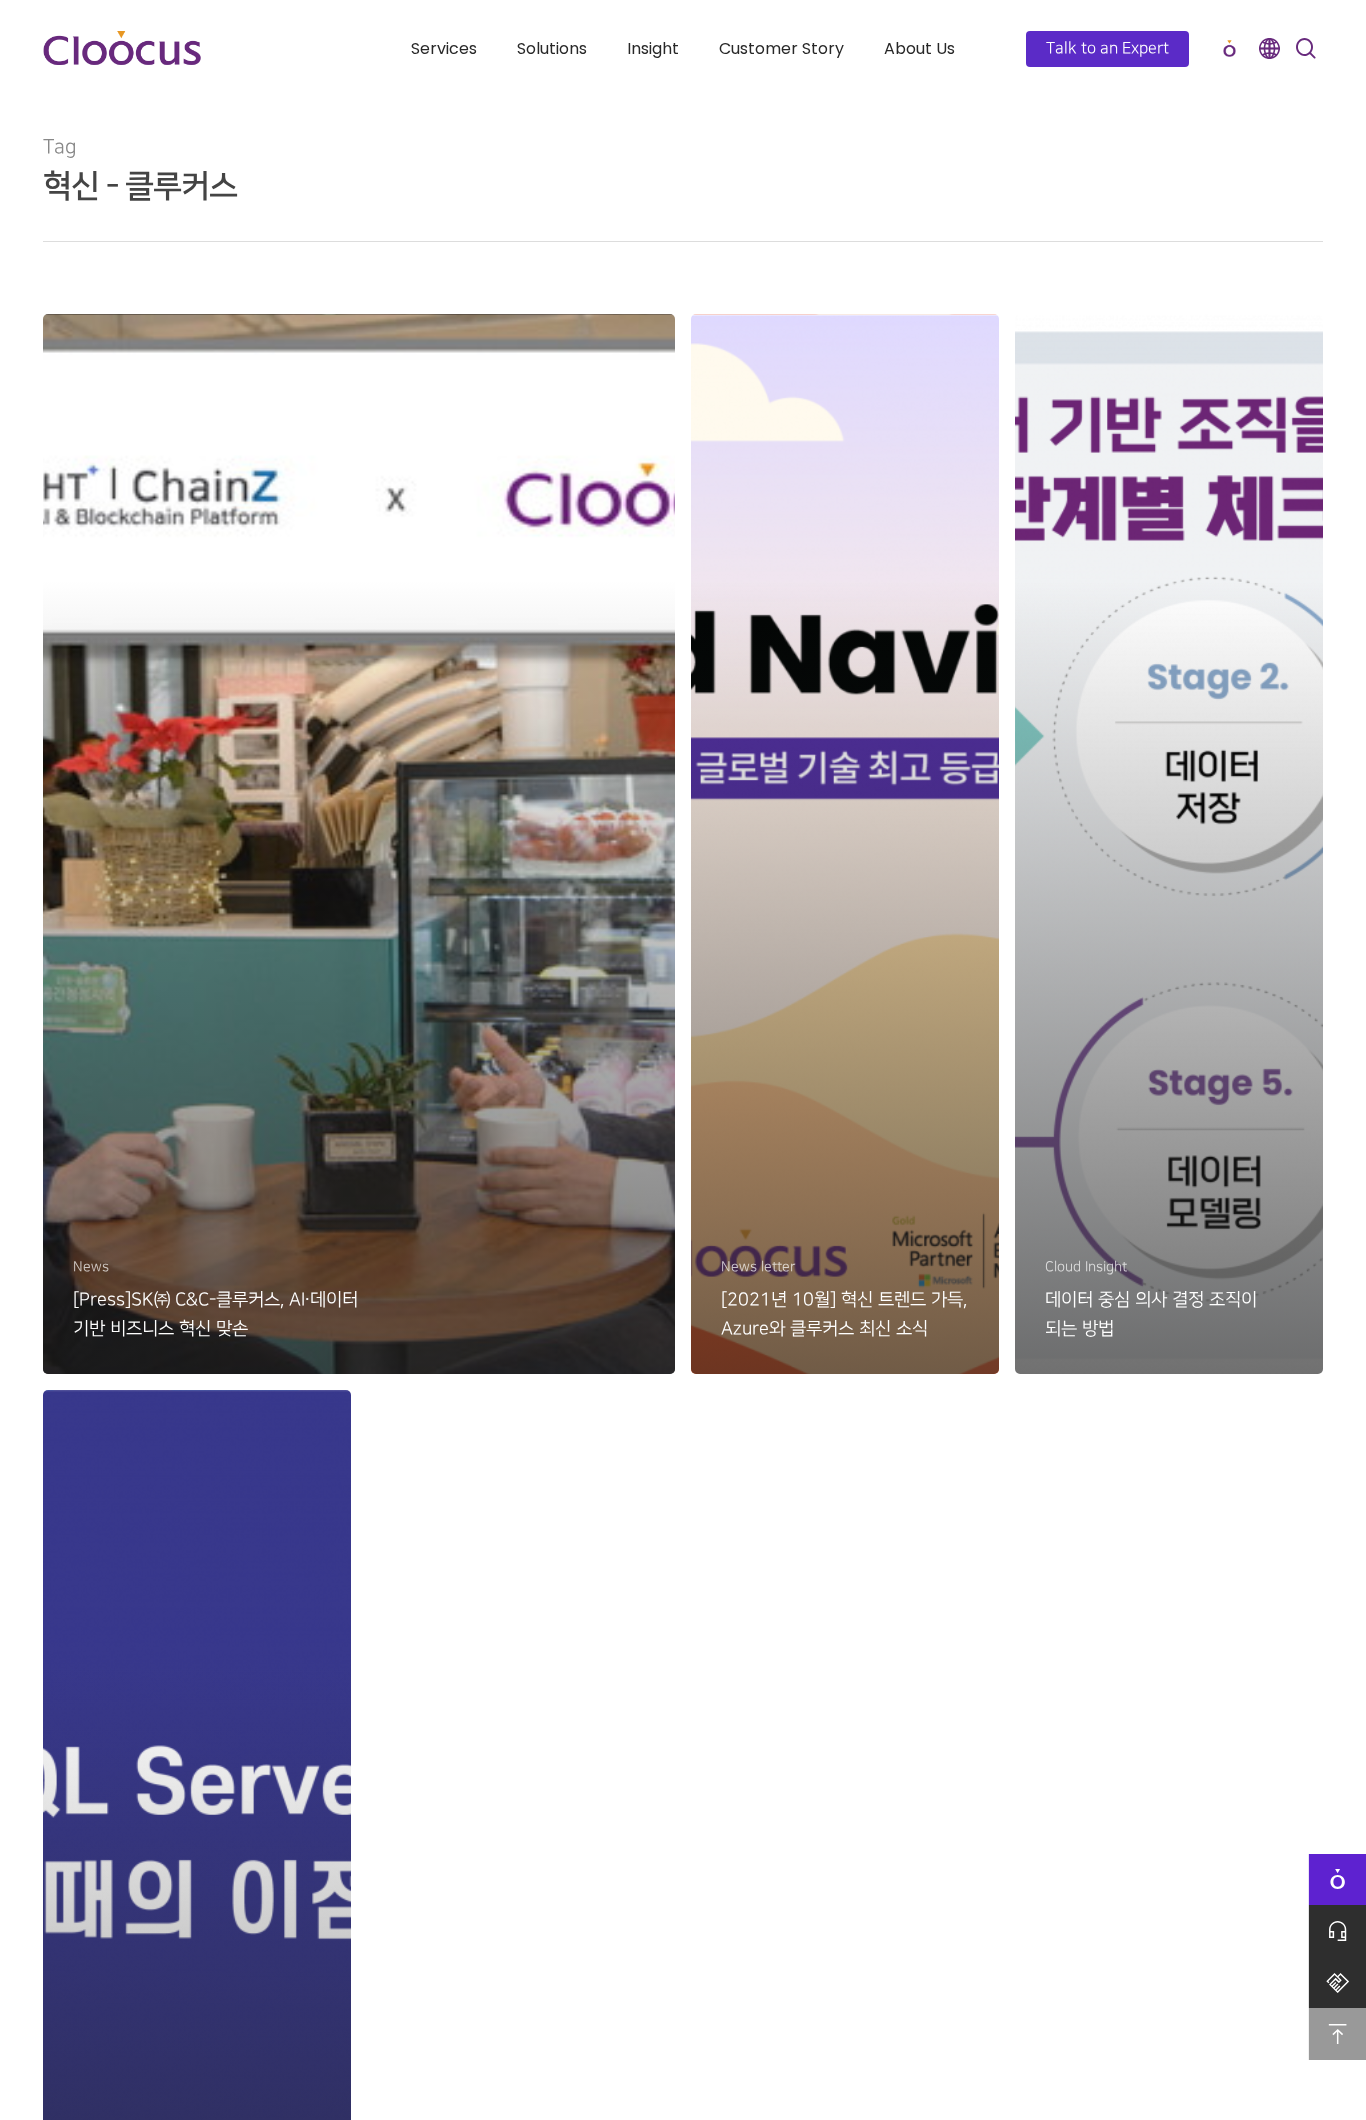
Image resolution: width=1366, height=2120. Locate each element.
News (91, 1266)
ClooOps (1229, 48)
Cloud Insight (1086, 1266)
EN (1269, 48)
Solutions (552, 48)
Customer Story (781, 48)
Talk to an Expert (1107, 48)
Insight (653, 48)
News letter (758, 1266)
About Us (919, 48)
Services (444, 48)
